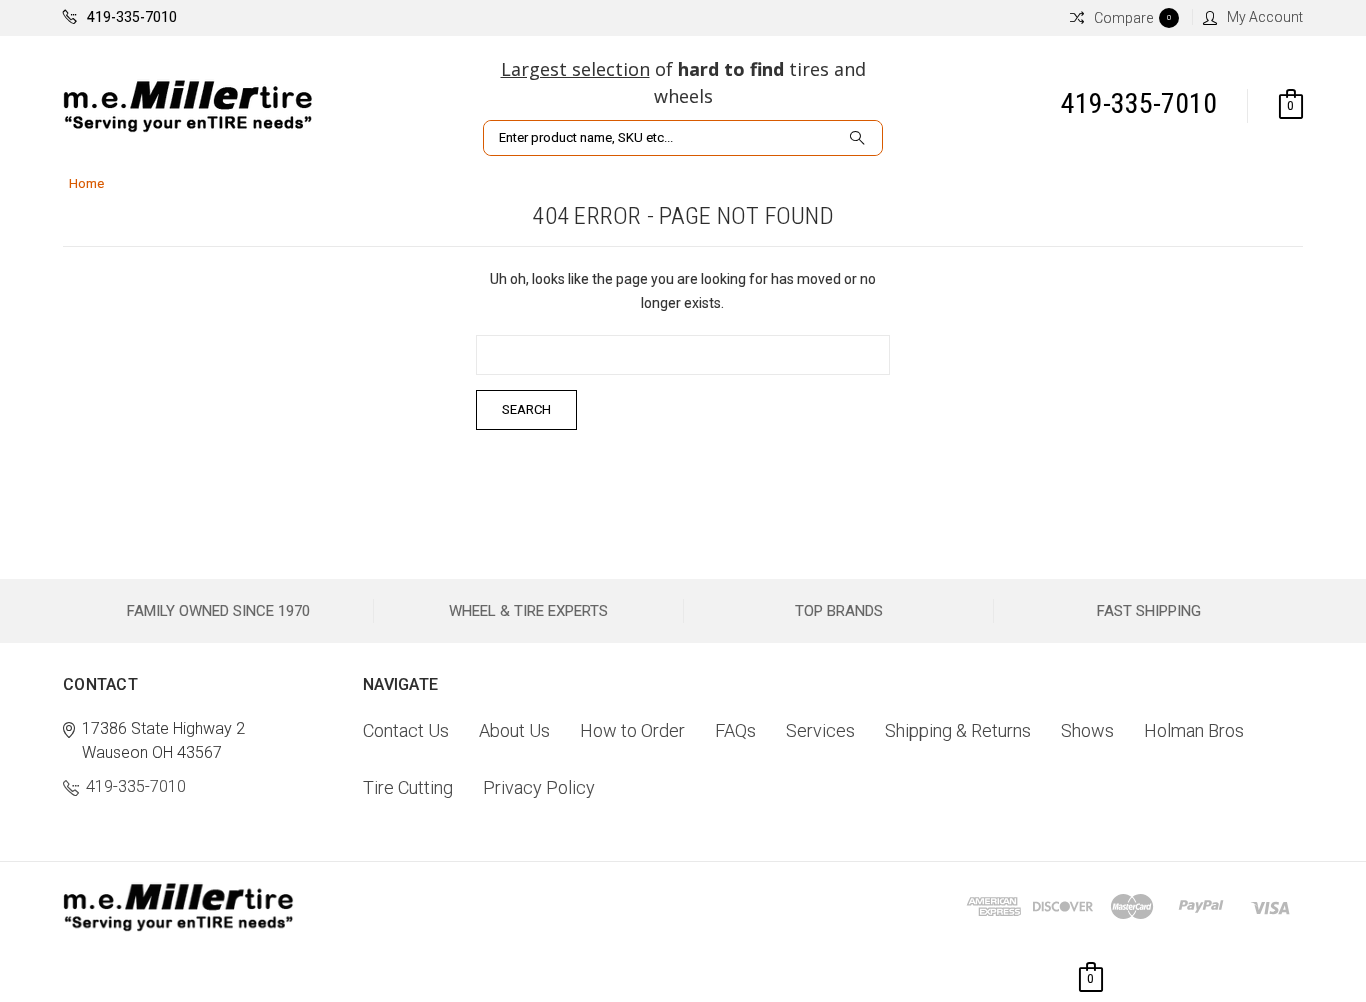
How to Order (632, 730)
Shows (1087, 730)
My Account (1265, 17)
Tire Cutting (408, 787)
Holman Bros (1194, 730)
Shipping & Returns (958, 730)
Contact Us (406, 730)
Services (820, 730)
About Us (514, 730)
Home (86, 183)
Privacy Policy (539, 787)
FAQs (735, 730)
